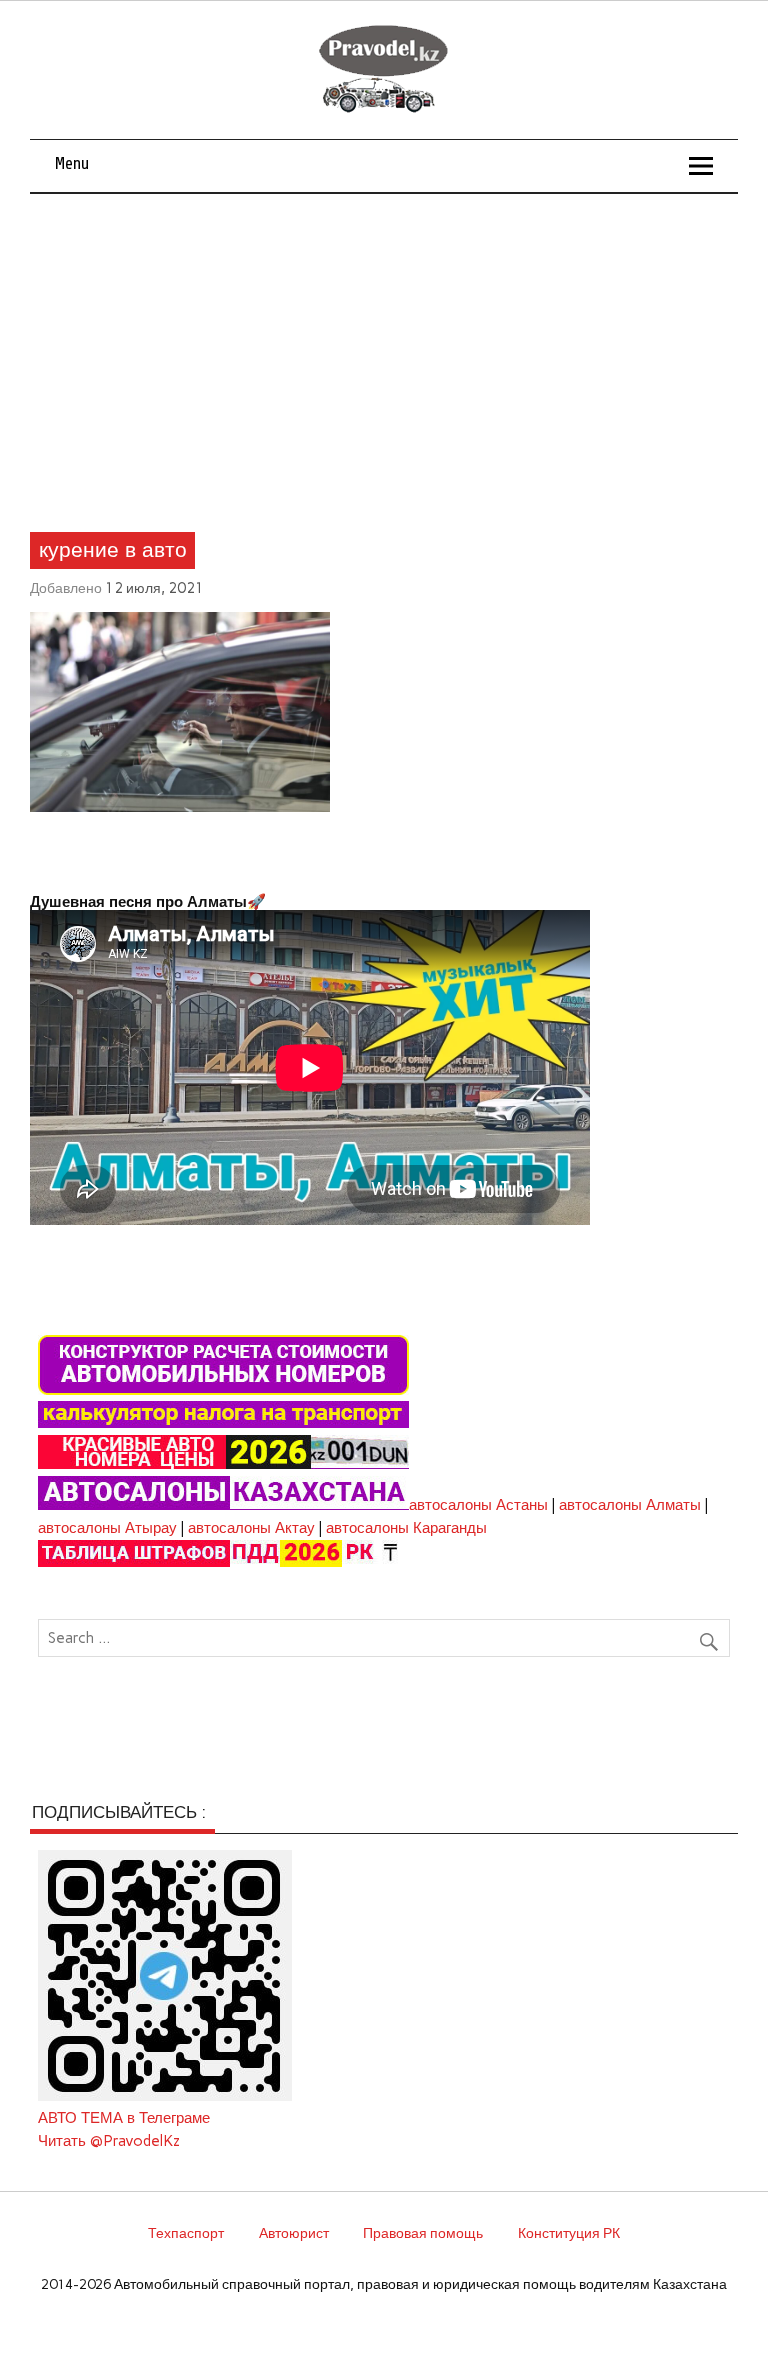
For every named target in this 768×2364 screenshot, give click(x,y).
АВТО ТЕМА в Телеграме (124, 2118)
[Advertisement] (384, 344)
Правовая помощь (423, 2233)
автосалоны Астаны (478, 1505)
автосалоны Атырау (107, 1528)
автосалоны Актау (251, 1528)
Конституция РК (569, 2233)
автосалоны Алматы (630, 1505)
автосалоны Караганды (406, 1528)
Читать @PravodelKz (109, 2141)
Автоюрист (294, 2233)
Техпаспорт (186, 2233)
